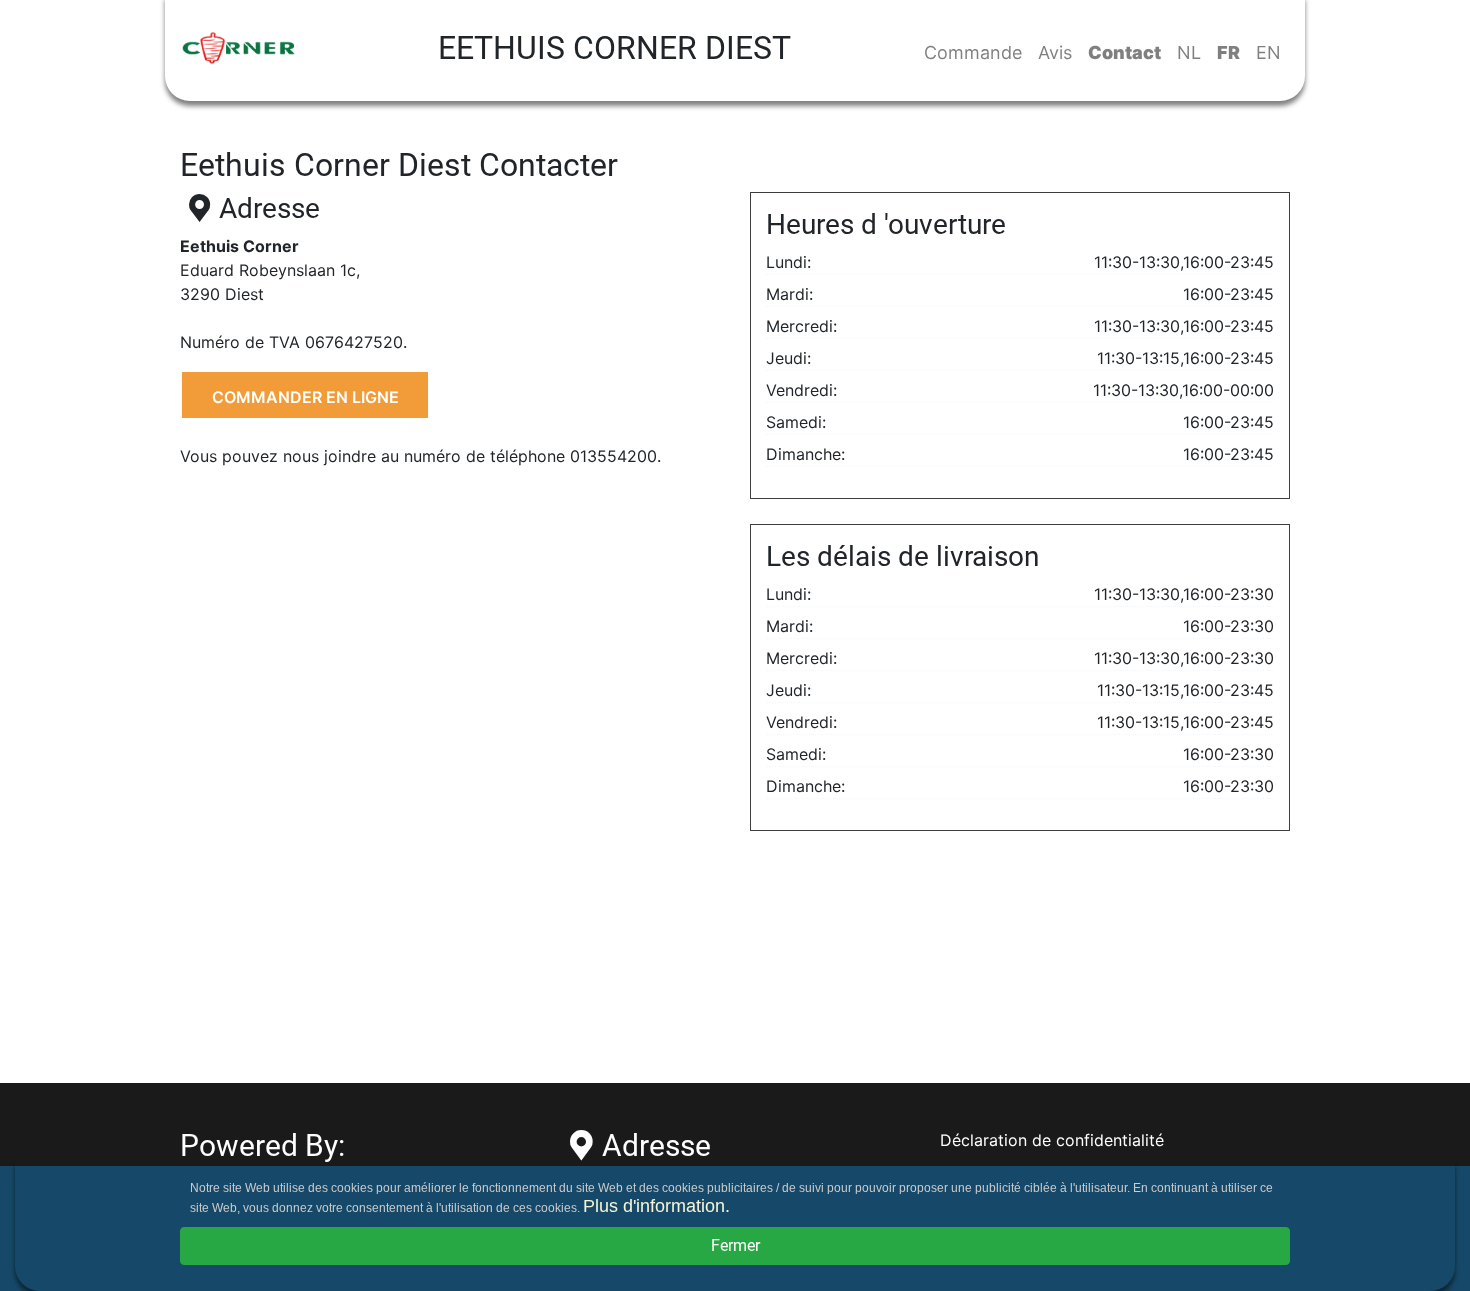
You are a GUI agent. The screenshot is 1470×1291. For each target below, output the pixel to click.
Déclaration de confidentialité (1052, 1140)
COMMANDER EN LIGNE (305, 397)
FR (1228, 52)
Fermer (735, 1245)
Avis (1055, 52)
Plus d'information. (656, 1206)
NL (1189, 52)
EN (1268, 52)
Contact (1124, 52)
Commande (973, 52)
